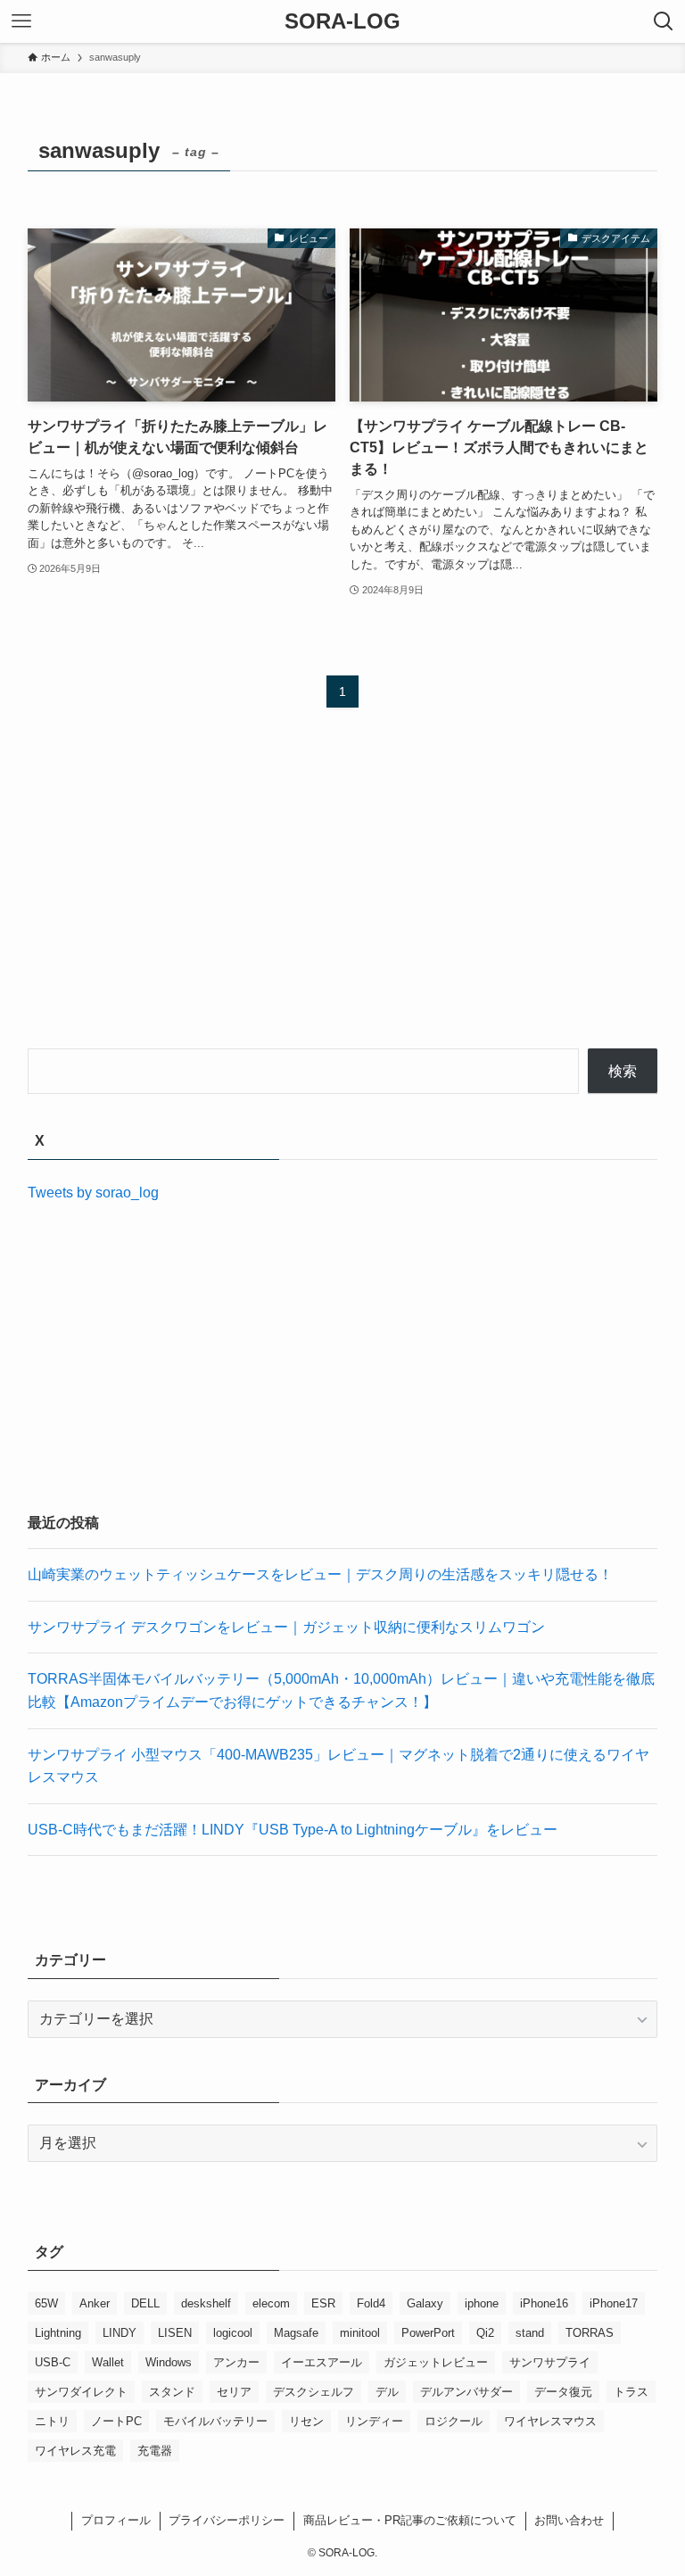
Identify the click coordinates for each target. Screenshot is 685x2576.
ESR (323, 2303)
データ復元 (563, 2392)
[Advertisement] (343, 895)
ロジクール (454, 2421)
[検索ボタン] (664, 21)
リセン (306, 2421)
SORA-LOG (342, 21)
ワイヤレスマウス (550, 2421)
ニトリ (52, 2421)
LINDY (120, 2333)
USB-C (53, 2362)
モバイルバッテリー (215, 2421)
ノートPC (116, 2421)
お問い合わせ (569, 2520)
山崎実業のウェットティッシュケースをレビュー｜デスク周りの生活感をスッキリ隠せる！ (320, 1574)
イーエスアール (322, 2362)
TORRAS (590, 2333)
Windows (169, 2362)
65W (46, 2303)
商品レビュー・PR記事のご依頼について (410, 2520)
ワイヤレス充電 (75, 2451)
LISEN (175, 2333)
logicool (233, 2333)
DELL (145, 2303)
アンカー (236, 2362)
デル (387, 2392)
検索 (623, 1071)
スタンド (172, 2392)
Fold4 (371, 2303)
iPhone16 (544, 2303)
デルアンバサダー (466, 2392)
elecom (271, 2303)
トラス (631, 2392)
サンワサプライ (550, 2362)
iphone (482, 2303)
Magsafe (296, 2333)
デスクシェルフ (314, 2392)
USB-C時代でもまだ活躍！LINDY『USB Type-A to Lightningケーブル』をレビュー (293, 1830)
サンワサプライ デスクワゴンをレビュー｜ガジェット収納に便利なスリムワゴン (286, 1627)
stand (530, 2333)
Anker (95, 2303)
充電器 (155, 2451)
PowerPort (428, 2333)
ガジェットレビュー (436, 2362)
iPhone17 (614, 2303)
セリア (234, 2392)
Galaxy (425, 2303)
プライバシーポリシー (227, 2520)
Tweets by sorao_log (93, 1193)
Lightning (58, 2333)
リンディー (374, 2421)
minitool (360, 2333)
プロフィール (116, 2520)
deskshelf (206, 2303)
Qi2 (485, 2333)
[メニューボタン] (21, 21)
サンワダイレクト (81, 2392)
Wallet (108, 2362)
